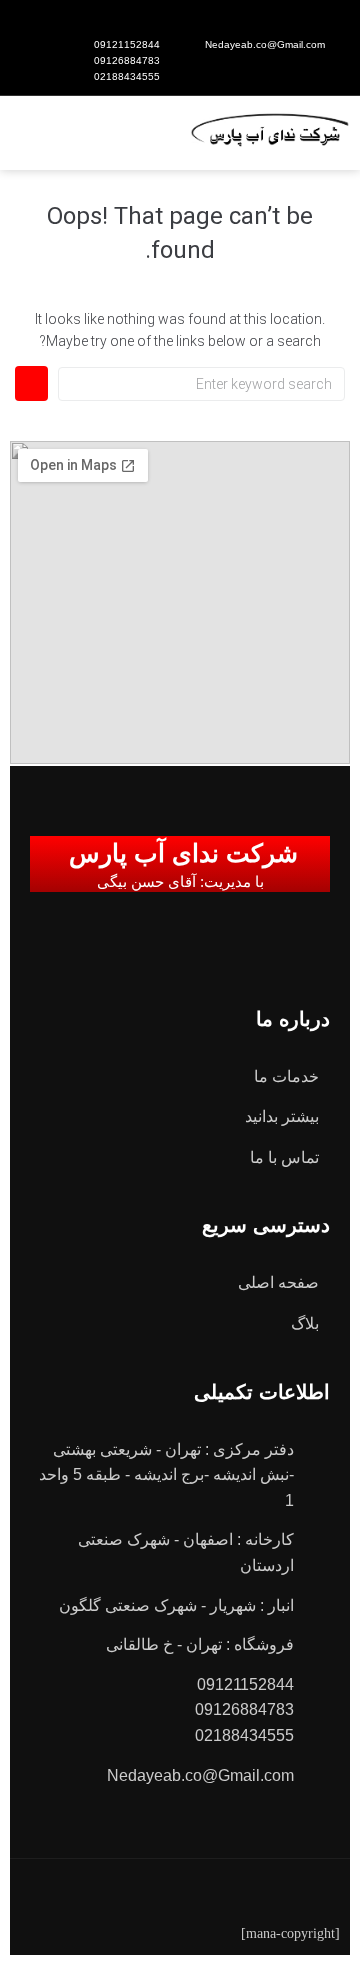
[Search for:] (201, 384)
